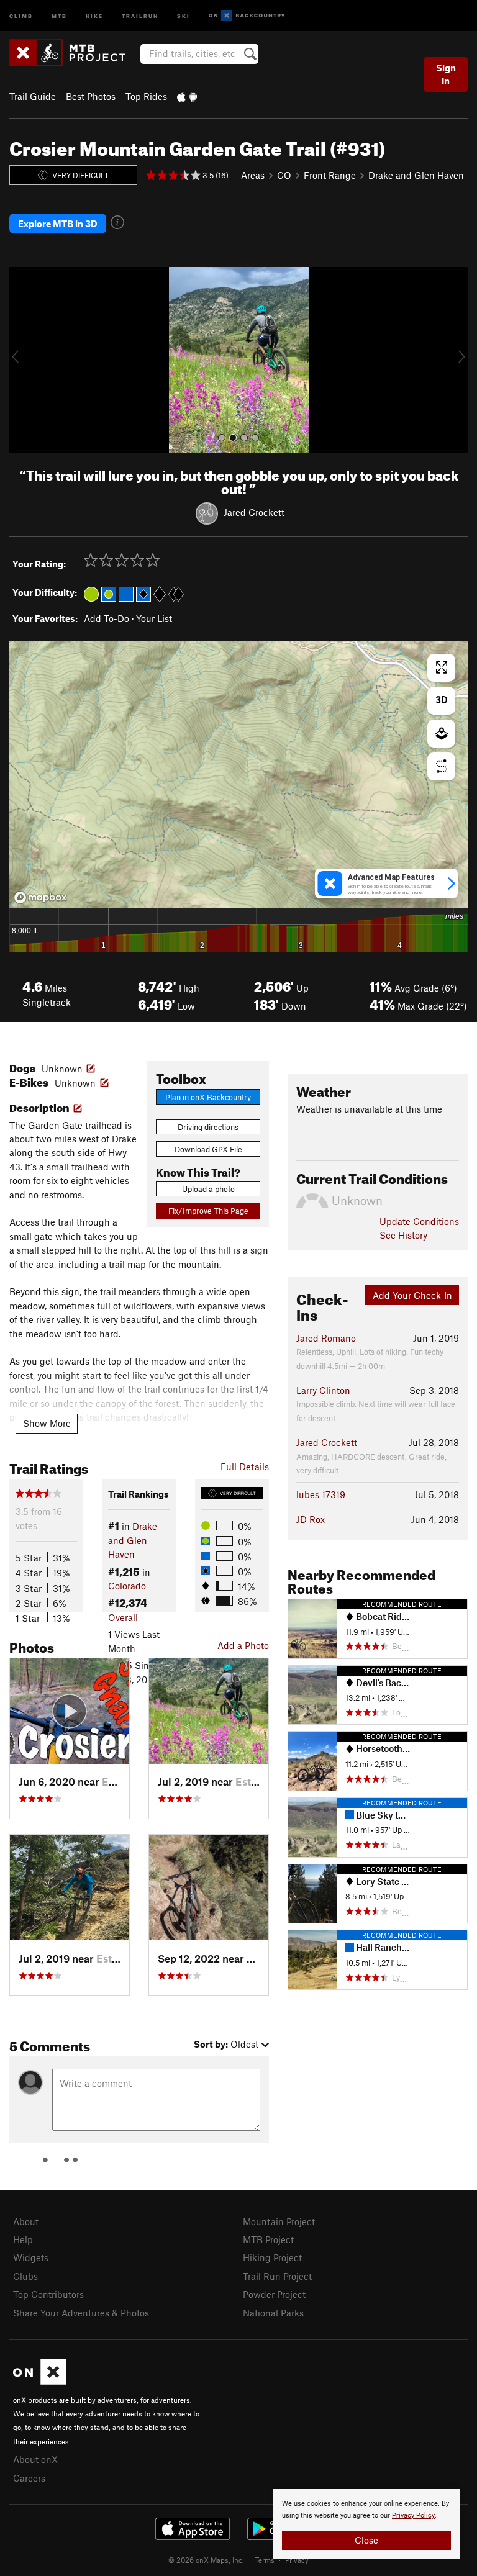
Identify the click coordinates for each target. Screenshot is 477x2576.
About (26, 2221)
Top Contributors (48, 2294)
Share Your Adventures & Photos (81, 2313)
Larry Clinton (323, 1390)
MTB (59, 15)
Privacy (297, 2560)
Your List (154, 618)
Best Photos (91, 96)
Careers (29, 2478)
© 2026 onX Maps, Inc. (206, 2560)
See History (403, 1235)
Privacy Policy (413, 2515)
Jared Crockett (254, 512)
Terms (265, 2560)
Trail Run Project (277, 2276)
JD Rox (311, 1519)
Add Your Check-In (412, 1295)
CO (284, 175)
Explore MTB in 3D (58, 224)
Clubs (25, 2276)
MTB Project (268, 2239)
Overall (123, 1617)
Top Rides (146, 96)
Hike (94, 15)
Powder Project (274, 2294)
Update (419, 1221)
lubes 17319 (321, 1494)
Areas (253, 175)
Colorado (127, 1586)
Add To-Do (107, 618)
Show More (47, 1423)
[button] (22, 360)
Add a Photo (243, 1645)
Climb (21, 15)
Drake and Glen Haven (416, 175)
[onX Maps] (39, 2381)
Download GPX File (208, 1149)
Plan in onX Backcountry (208, 1097)
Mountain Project (279, 2221)
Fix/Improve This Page (208, 1211)
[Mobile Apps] (187, 96)
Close (366, 2540)
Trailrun (140, 15)
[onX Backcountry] (247, 16)
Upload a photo (208, 1189)
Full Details (245, 1467)
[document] (366, 2524)
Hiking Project (272, 2257)
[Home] (74, 53)
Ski (184, 15)
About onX (35, 2459)
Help (23, 2239)
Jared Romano (326, 1338)
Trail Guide (33, 96)
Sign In (446, 74)
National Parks (273, 2313)
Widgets (31, 2257)
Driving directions (208, 1127)
